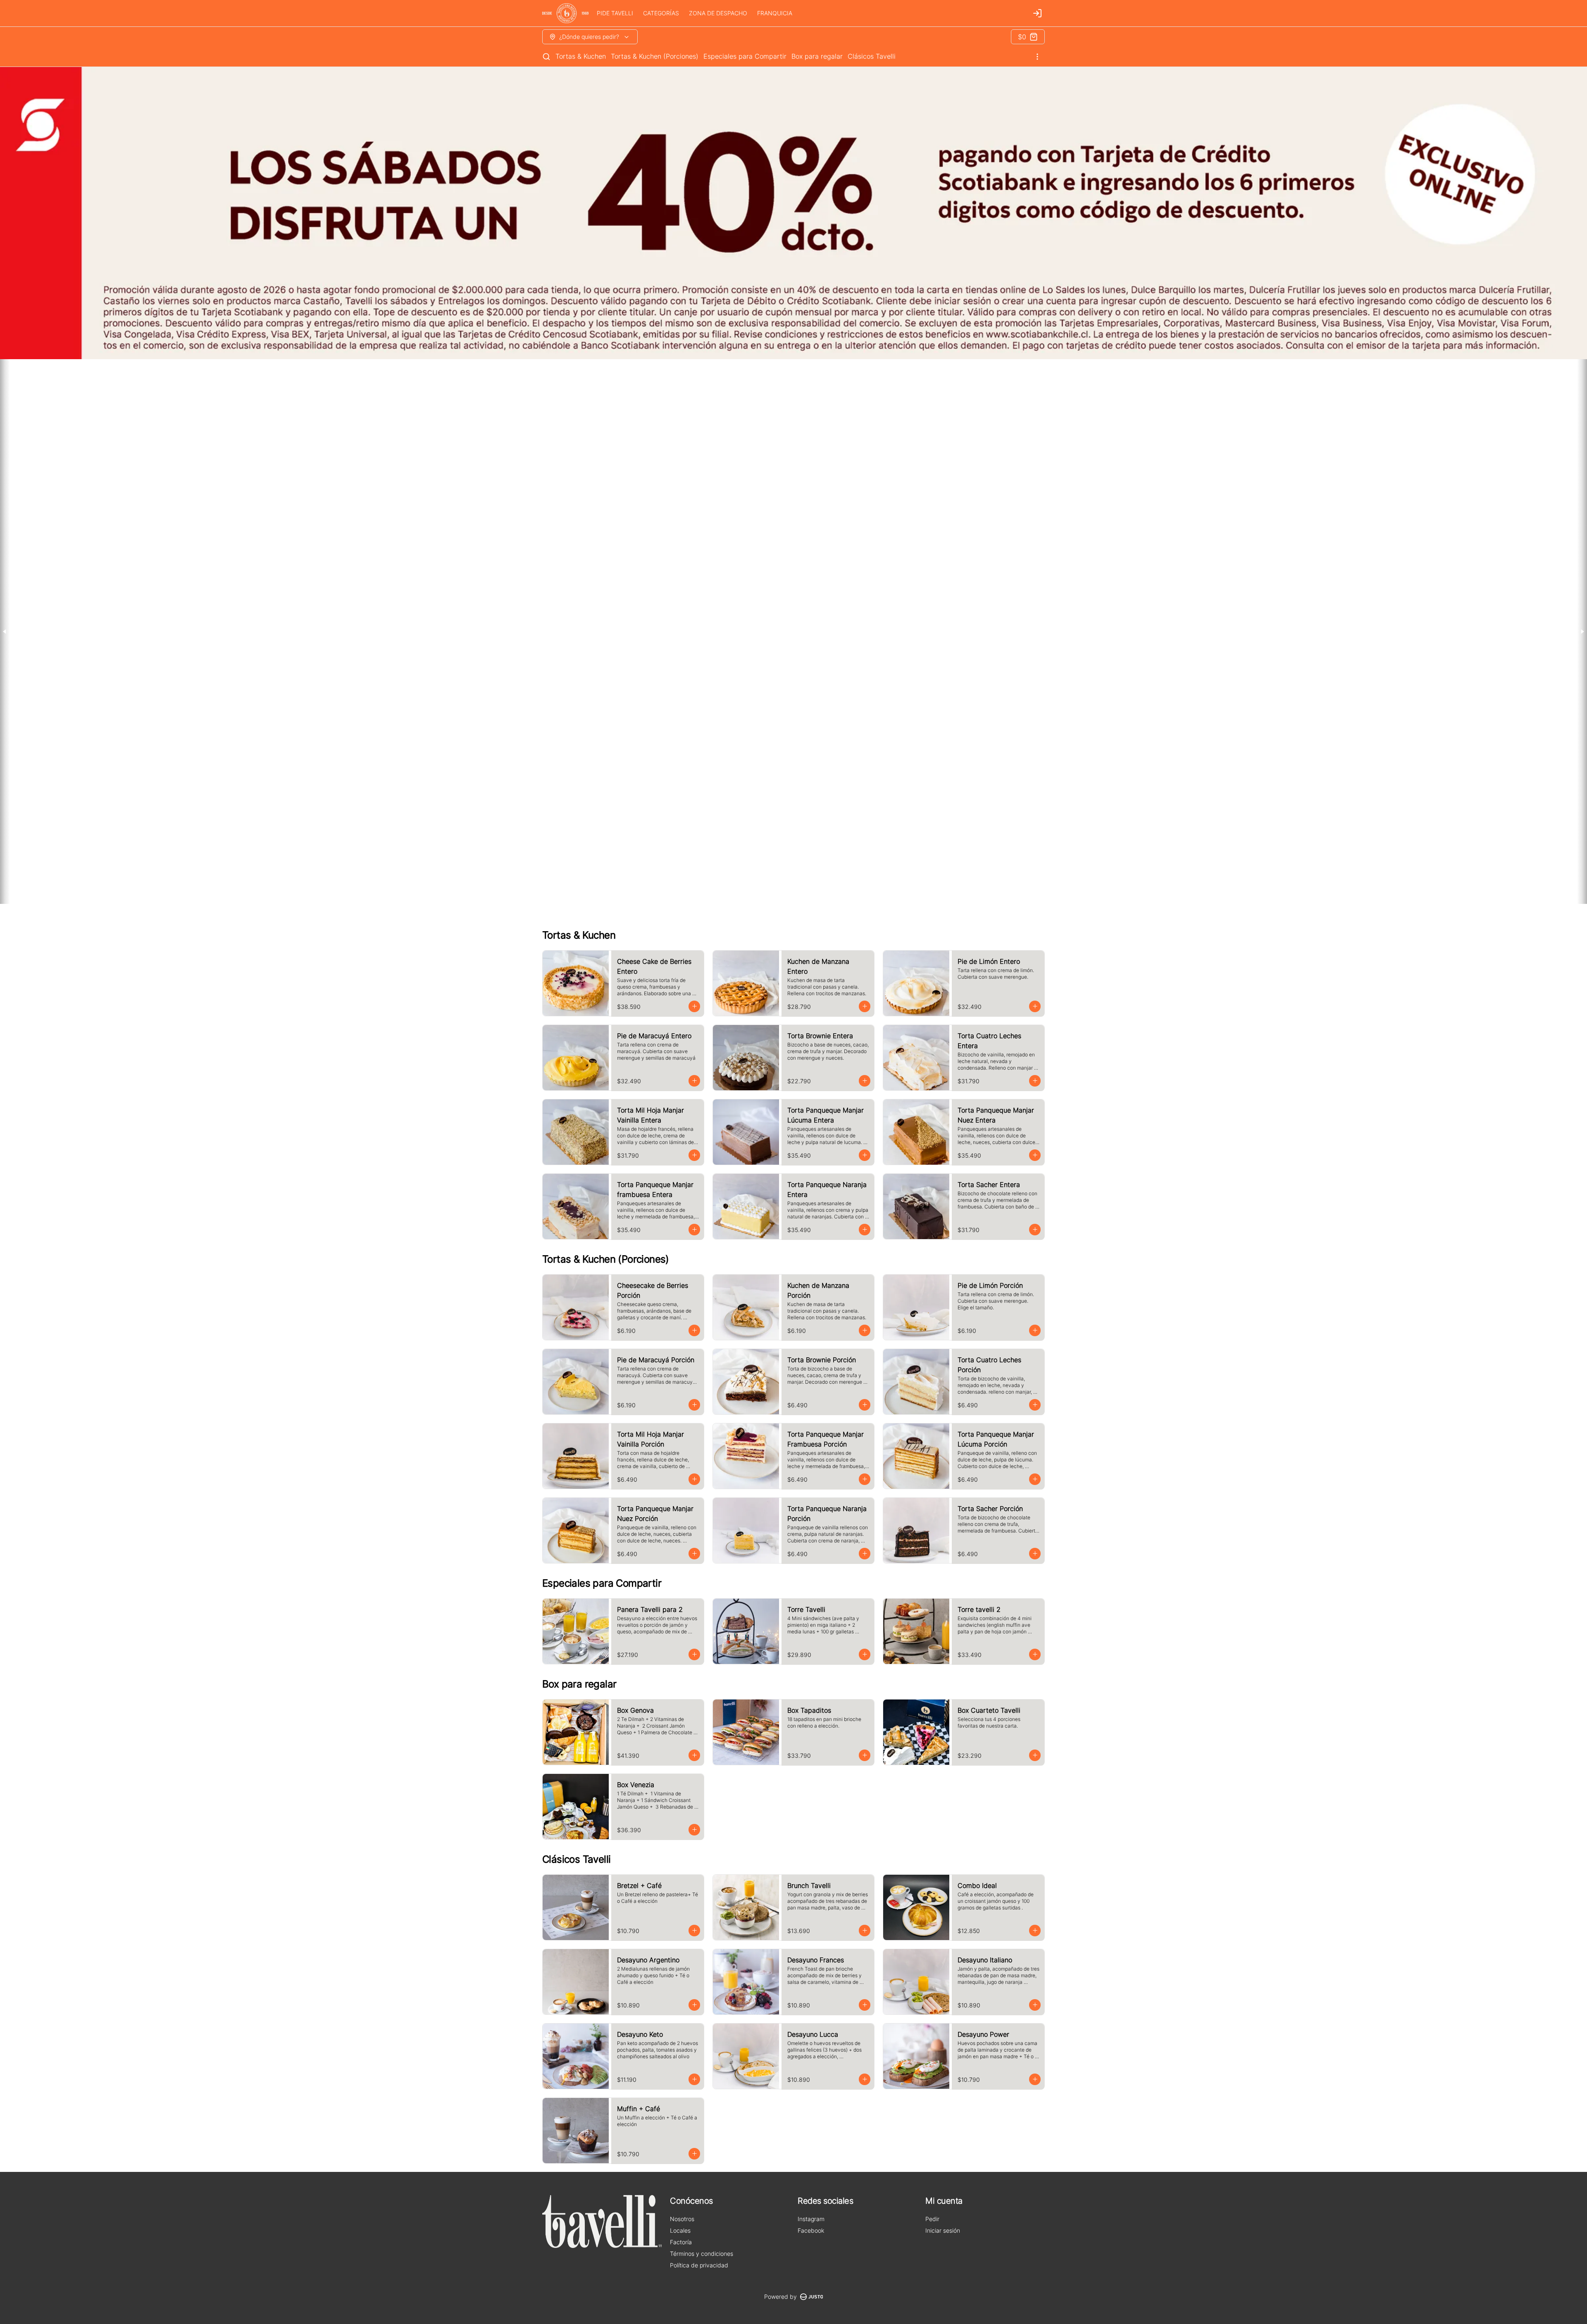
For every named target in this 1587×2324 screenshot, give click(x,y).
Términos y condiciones (702, 2254)
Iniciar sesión (943, 2230)
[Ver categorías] (1037, 57)
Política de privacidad (699, 2265)
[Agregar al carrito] (694, 1006)
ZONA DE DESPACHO (718, 13)
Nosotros (682, 2219)
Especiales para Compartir (745, 56)
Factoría (681, 2242)
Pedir (932, 2219)
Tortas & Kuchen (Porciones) (655, 56)
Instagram (811, 2219)
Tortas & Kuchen (581, 56)
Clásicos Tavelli (872, 56)
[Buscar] (546, 57)
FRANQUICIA (775, 13)
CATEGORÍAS (661, 13)
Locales (680, 2230)
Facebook (811, 2230)
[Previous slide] (5, 632)
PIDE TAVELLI (615, 13)
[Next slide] (1582, 632)
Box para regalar (817, 56)
